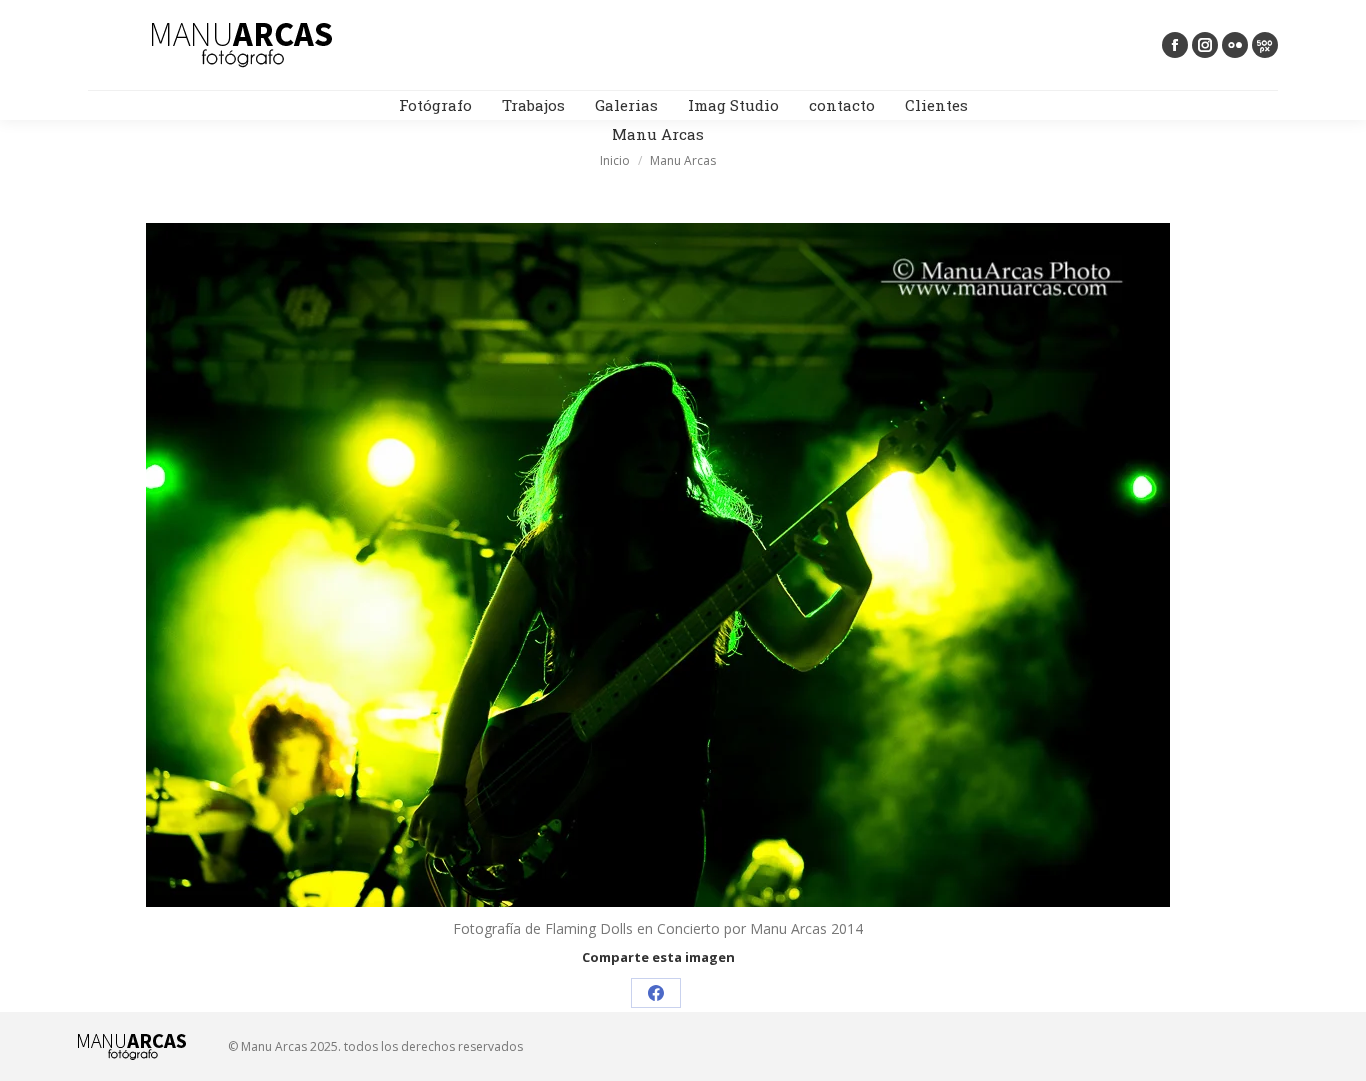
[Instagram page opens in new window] (1205, 45)
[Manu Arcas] (658, 565)
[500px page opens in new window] (1265, 45)
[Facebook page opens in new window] (1175, 45)
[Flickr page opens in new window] (1235, 45)
